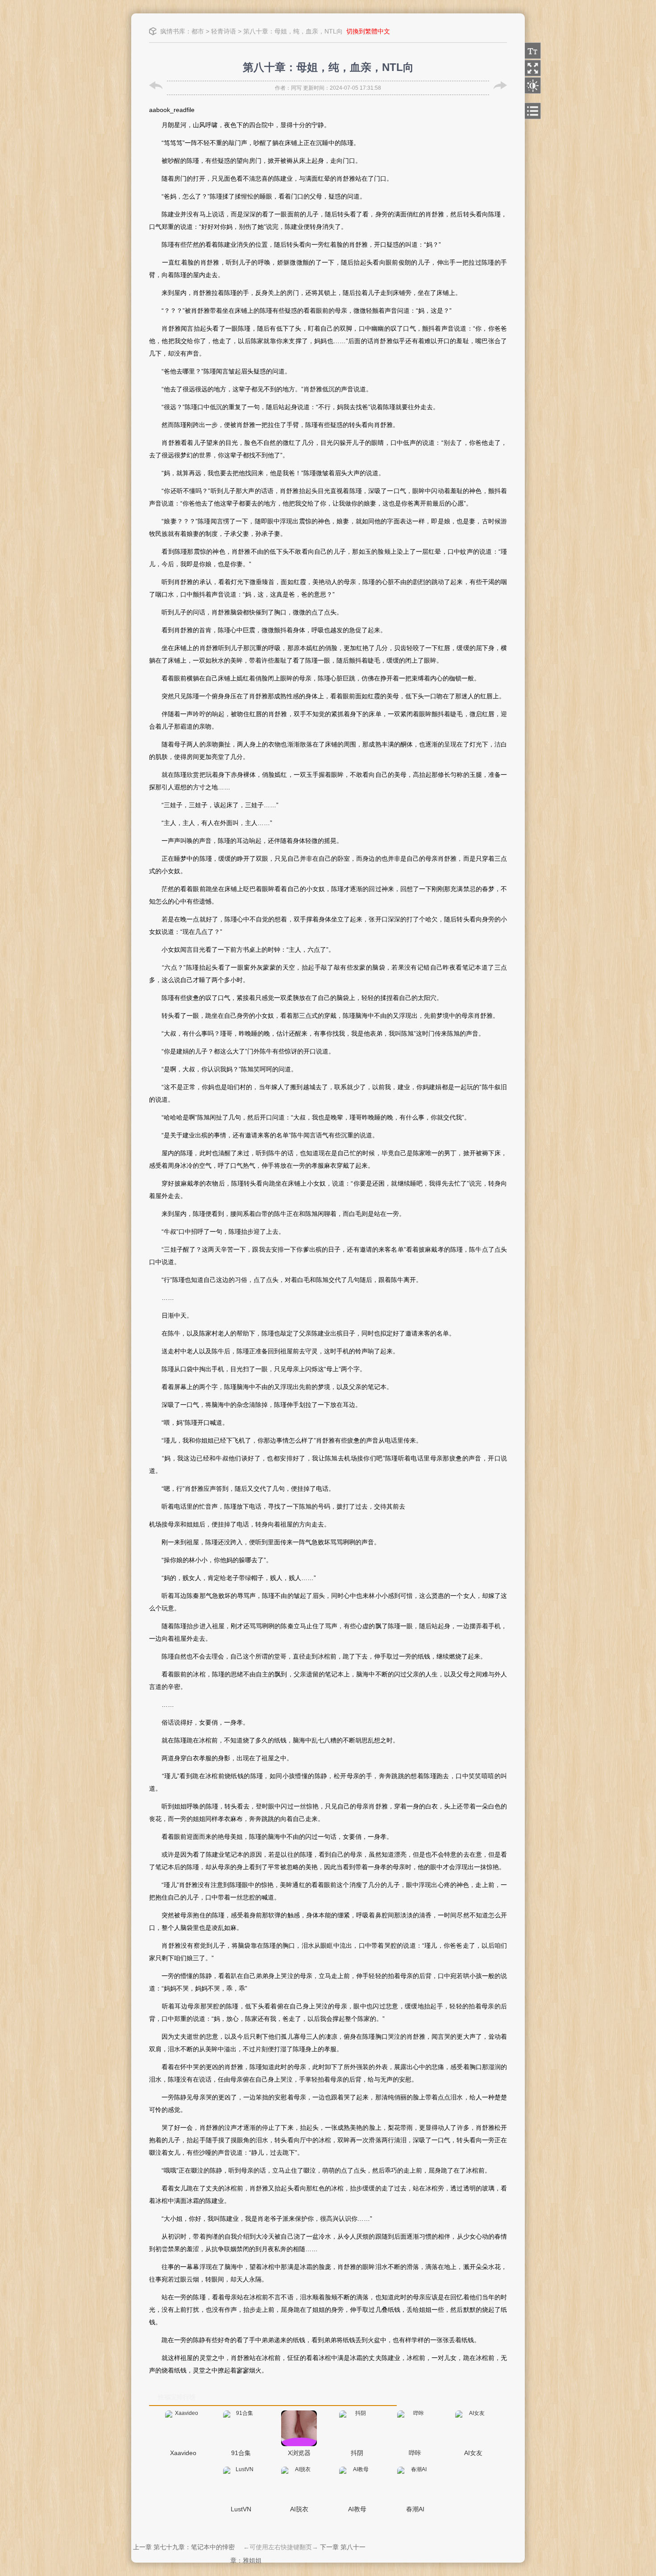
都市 (198, 31)
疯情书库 (173, 31)
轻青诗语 (224, 31)
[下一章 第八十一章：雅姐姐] (500, 85)
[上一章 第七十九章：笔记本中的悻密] (156, 85)
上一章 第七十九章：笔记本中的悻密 (184, 2547)
